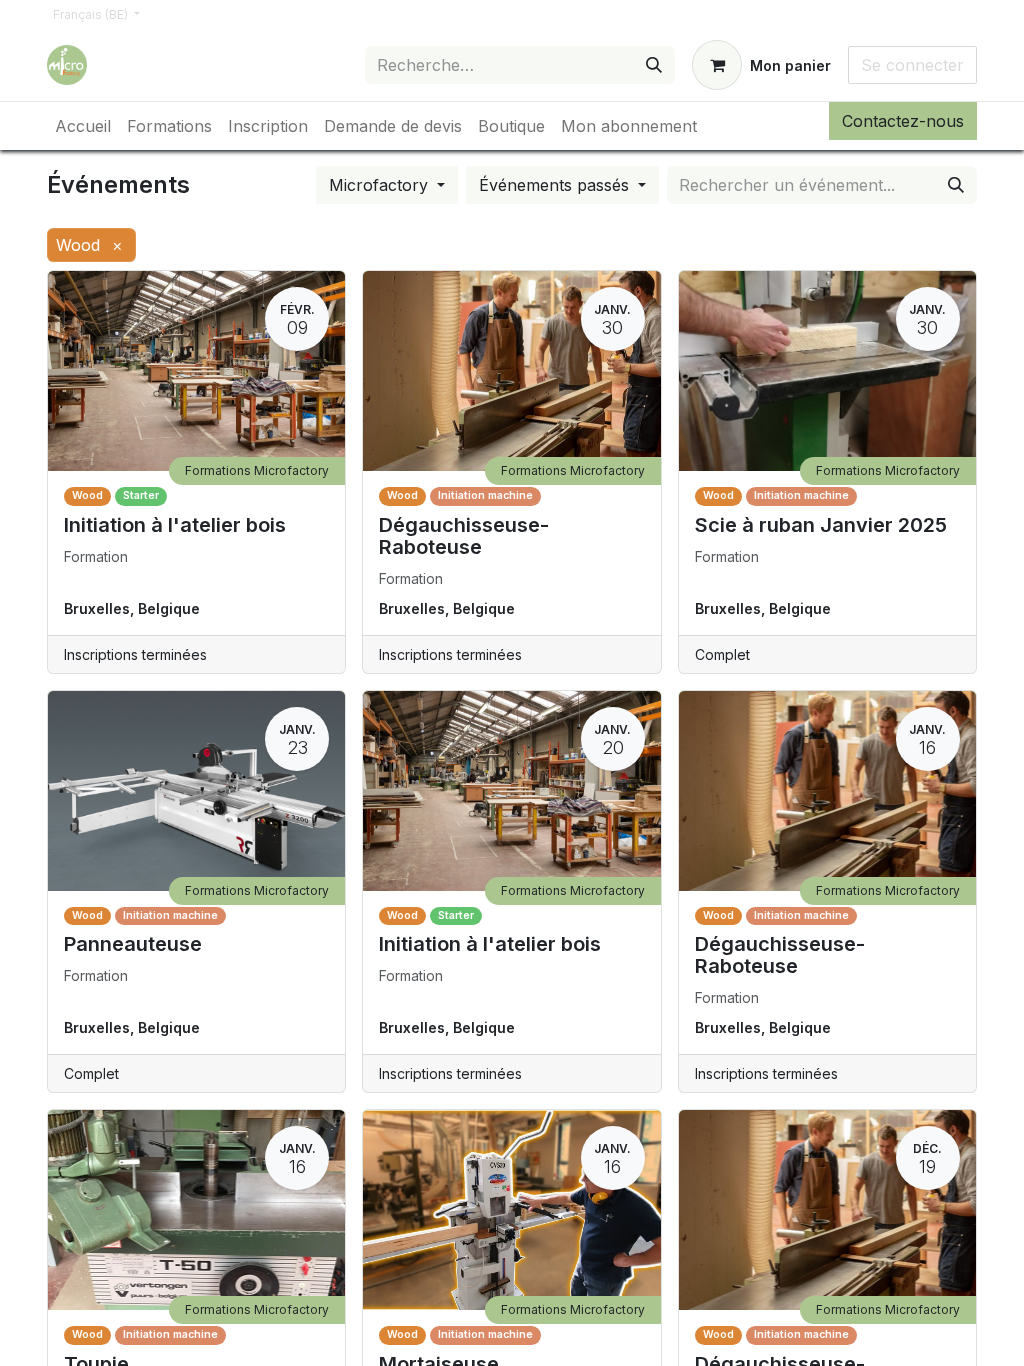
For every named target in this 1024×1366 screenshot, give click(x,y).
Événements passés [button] (556, 185)
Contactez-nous (903, 121)
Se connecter (912, 65)
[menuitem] (83, 126)
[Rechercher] (654, 65)
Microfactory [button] (381, 185)
